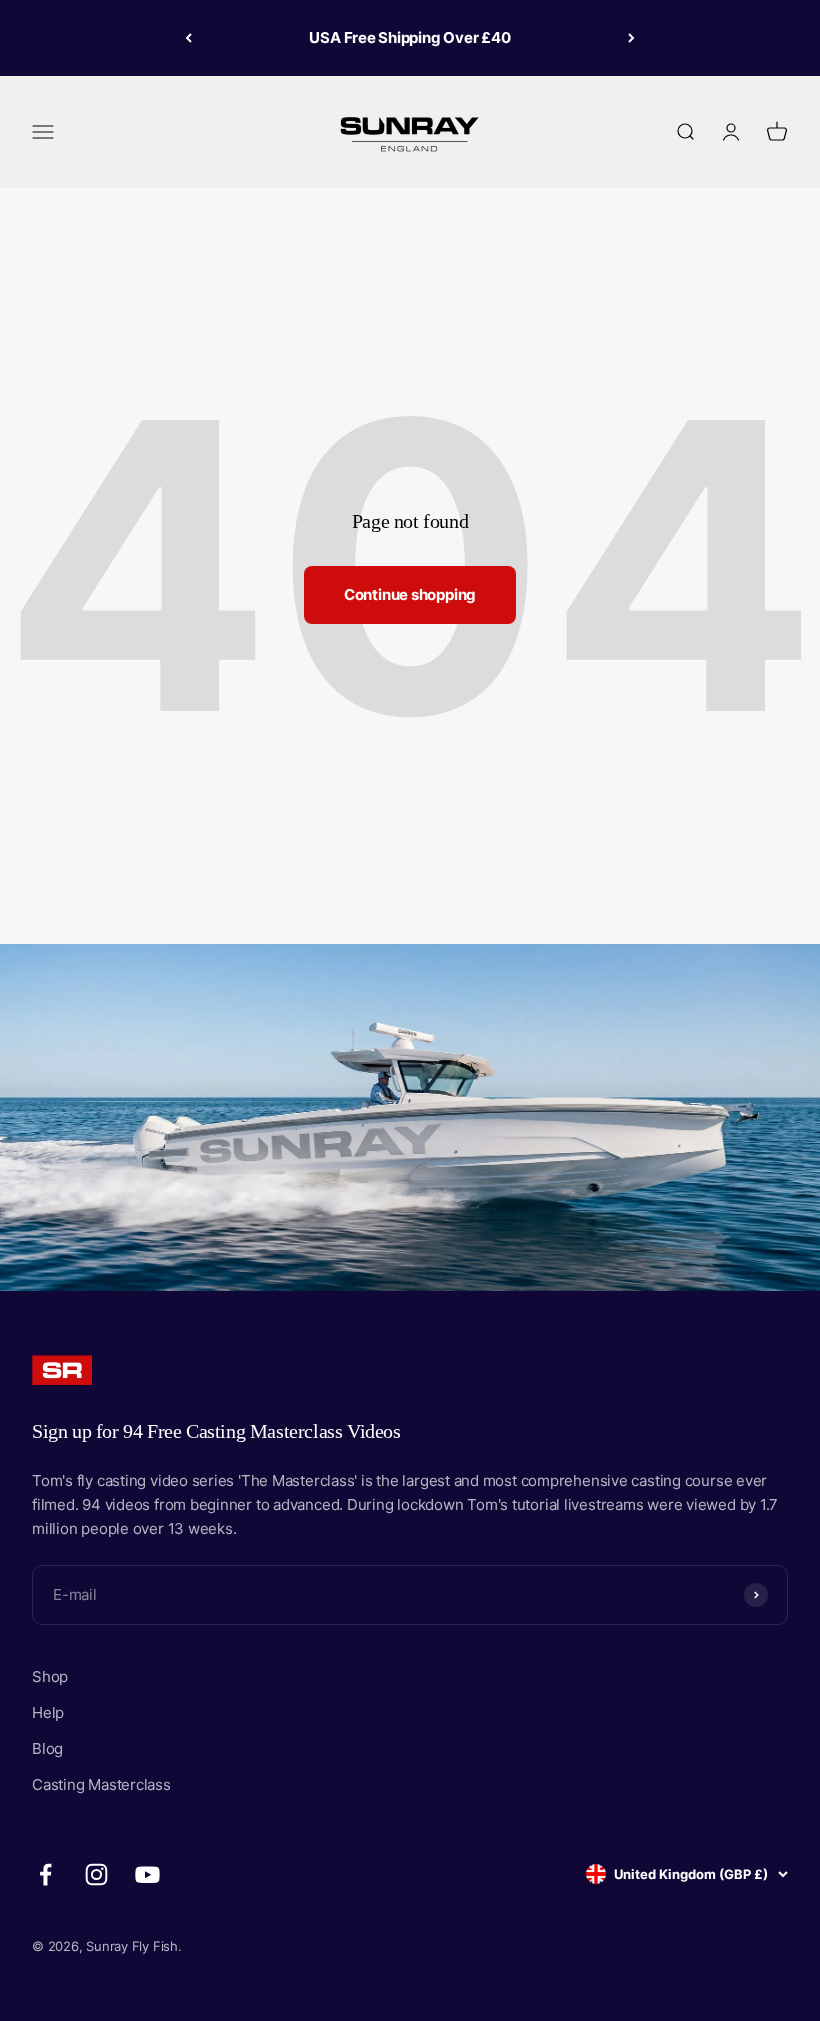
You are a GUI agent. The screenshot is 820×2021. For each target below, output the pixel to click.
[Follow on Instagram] (96, 1874)
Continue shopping (410, 594)
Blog (47, 1748)
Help (48, 1712)
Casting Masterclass (101, 1784)
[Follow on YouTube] (147, 1874)
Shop (50, 1676)
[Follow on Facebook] (45, 1874)
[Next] (631, 38)
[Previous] (188, 38)
